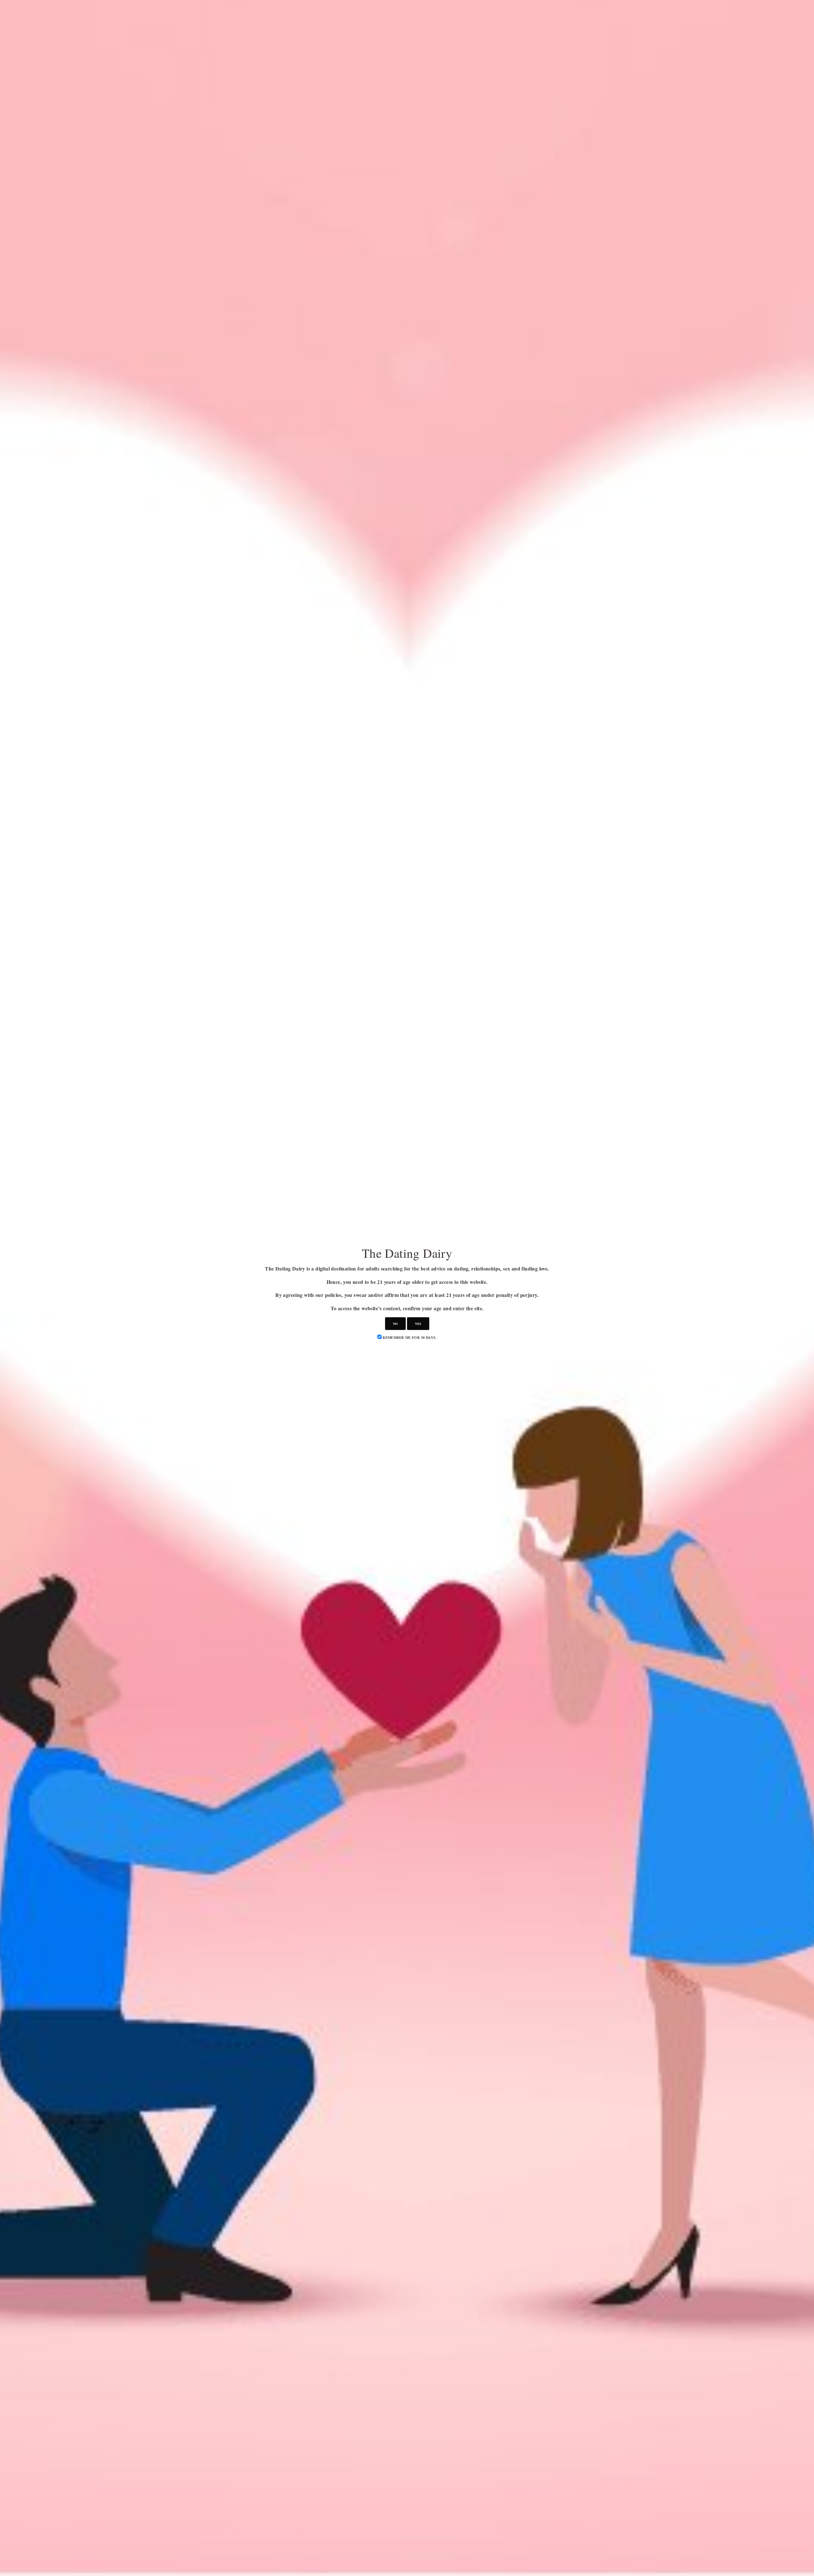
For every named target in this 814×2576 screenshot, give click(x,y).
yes (418, 1324)
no (395, 1324)
